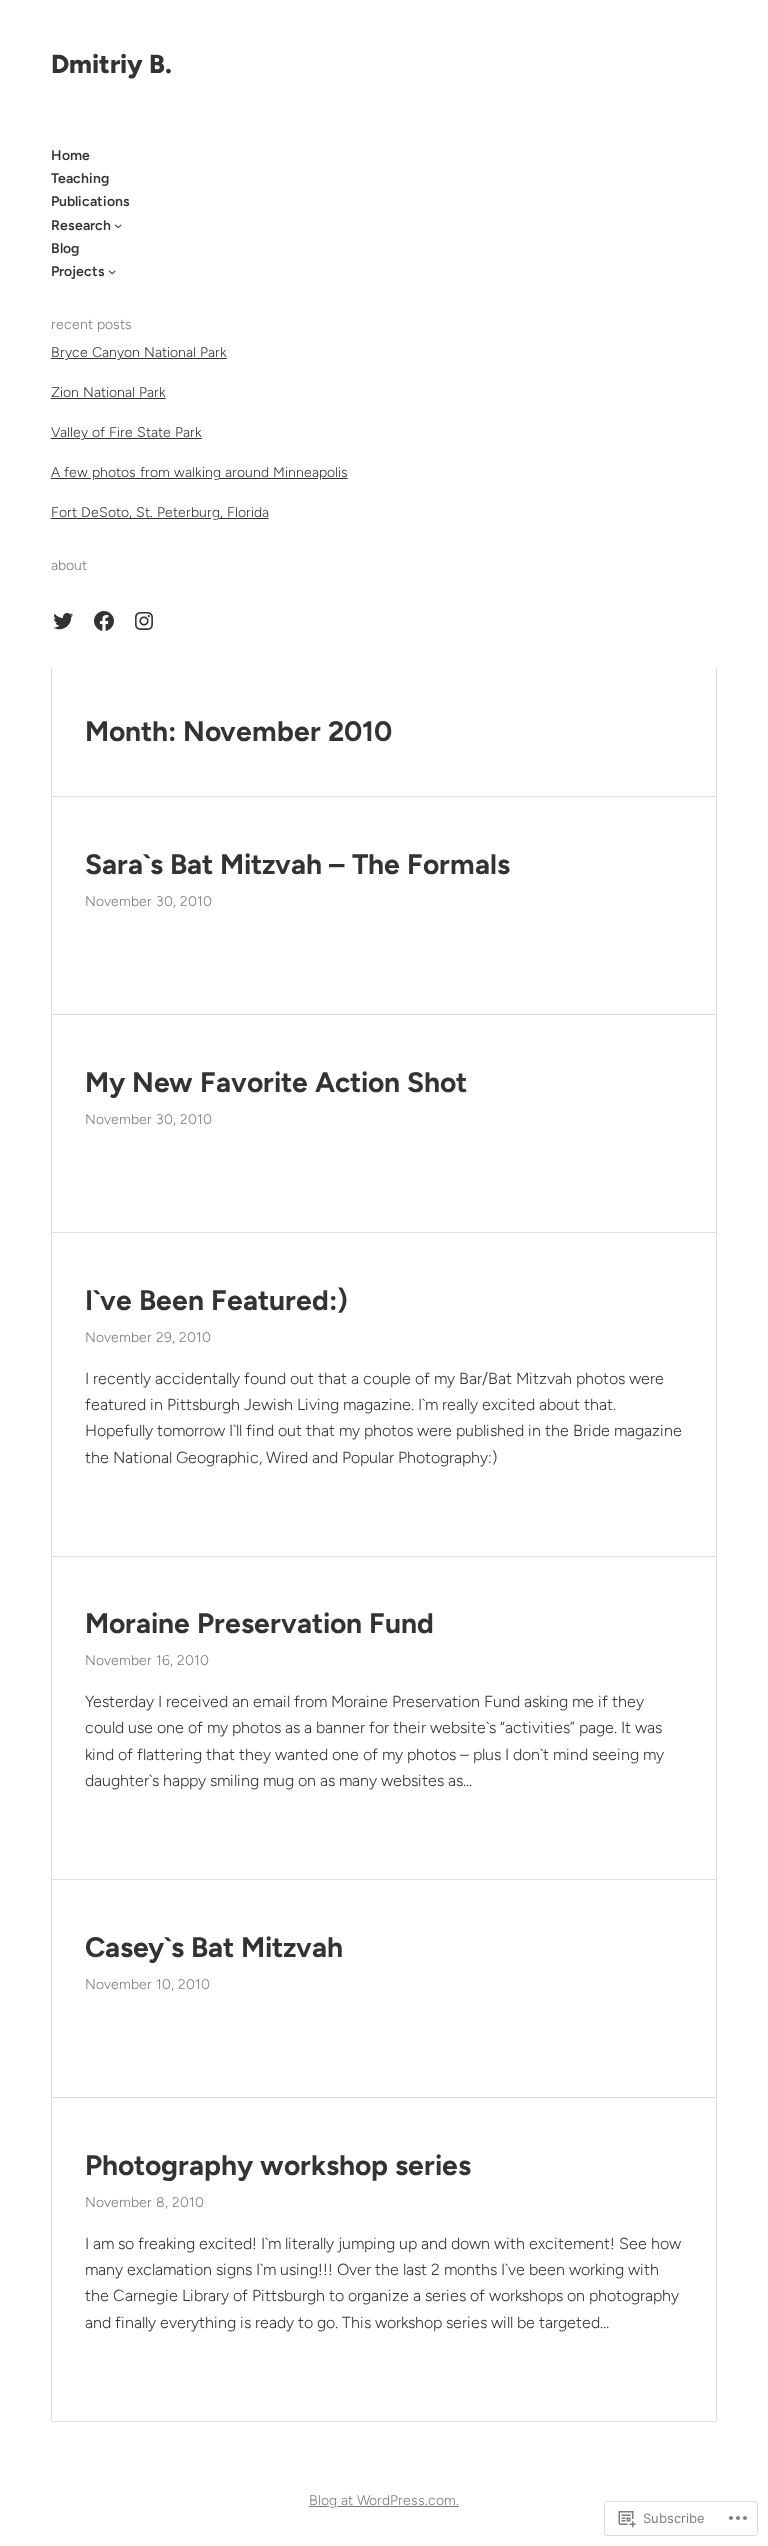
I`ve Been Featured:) (216, 1300)
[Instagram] (144, 621)
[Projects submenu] (112, 271)
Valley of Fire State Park (126, 432)
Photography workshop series (278, 2165)
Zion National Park (108, 392)
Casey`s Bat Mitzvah (214, 1947)
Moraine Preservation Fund (259, 1623)
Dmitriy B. (111, 64)
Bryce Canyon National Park (139, 352)
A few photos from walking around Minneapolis (199, 472)
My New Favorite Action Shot (276, 1082)
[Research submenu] (118, 225)
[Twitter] (63, 621)
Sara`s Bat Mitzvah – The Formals (297, 864)
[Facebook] (104, 621)
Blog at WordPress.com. (384, 2500)
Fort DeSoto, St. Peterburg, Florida (160, 512)
